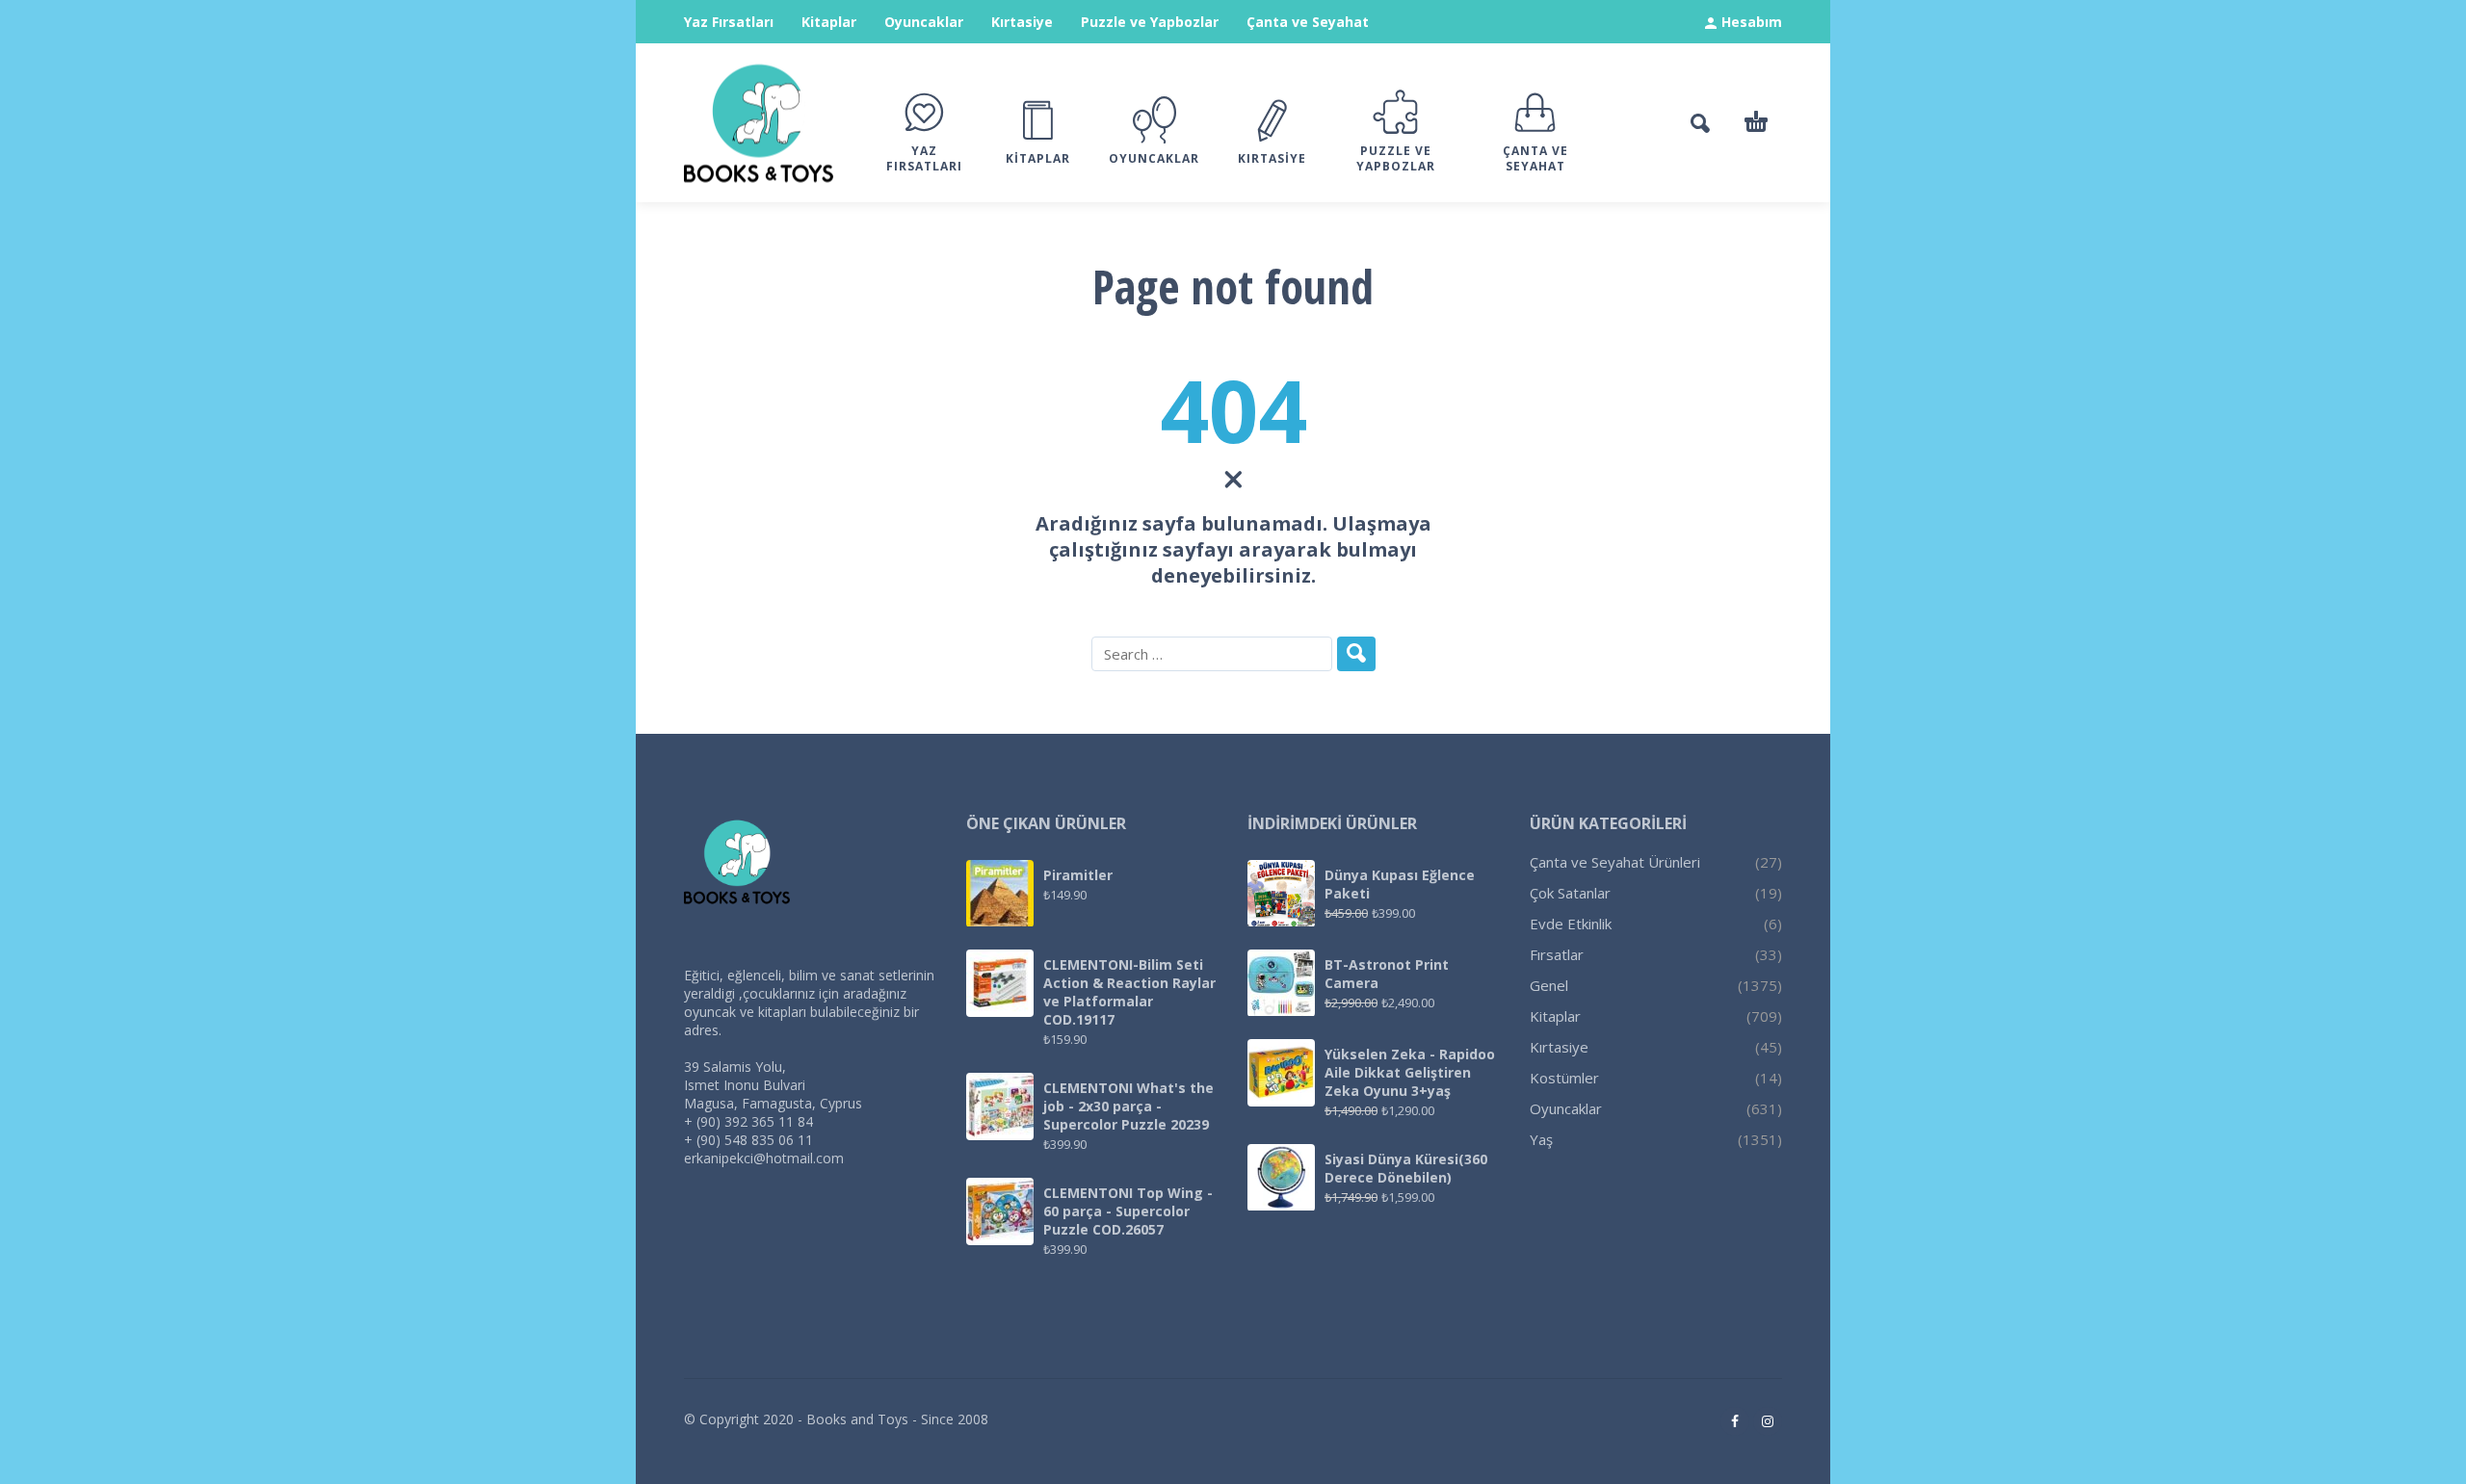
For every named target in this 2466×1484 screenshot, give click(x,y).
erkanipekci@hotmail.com (764, 1158)
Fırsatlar (1557, 954)
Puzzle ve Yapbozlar (1150, 22)
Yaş (1541, 1139)
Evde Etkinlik (1571, 924)
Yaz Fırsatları (729, 22)
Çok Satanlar (1570, 893)
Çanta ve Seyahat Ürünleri (1615, 862)
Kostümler (1564, 1078)
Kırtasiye (1022, 22)
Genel (1549, 985)
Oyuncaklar (924, 22)
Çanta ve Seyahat (1308, 22)
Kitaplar (829, 22)
